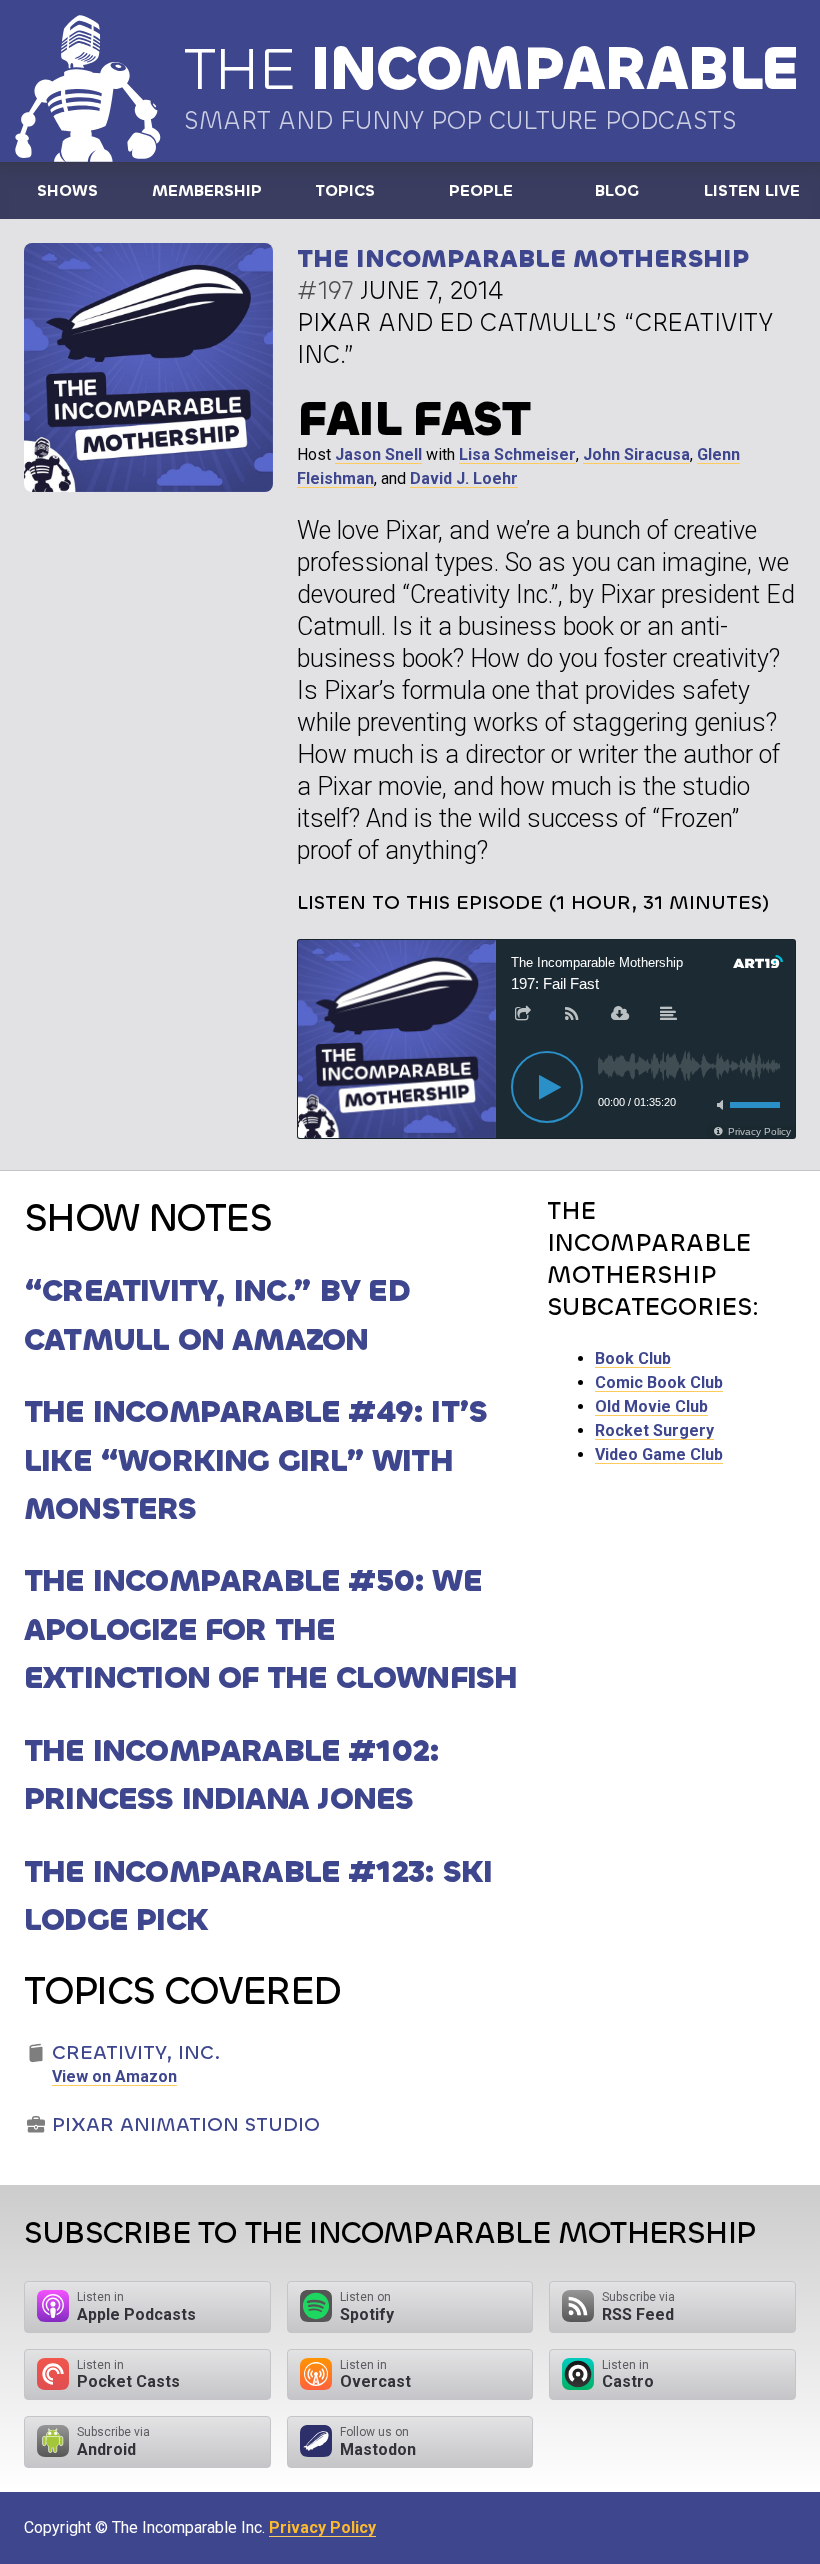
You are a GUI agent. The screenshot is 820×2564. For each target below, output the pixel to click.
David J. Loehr (464, 478)
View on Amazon (114, 2076)
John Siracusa (636, 454)
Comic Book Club (659, 1382)
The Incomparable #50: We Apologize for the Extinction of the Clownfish (270, 1629)
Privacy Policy (322, 2527)
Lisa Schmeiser (517, 454)
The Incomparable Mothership (523, 258)
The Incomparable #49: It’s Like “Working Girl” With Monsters (255, 1460)
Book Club (633, 1358)
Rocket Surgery (654, 1430)
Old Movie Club (651, 1406)
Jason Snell (378, 454)
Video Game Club (659, 1454)
